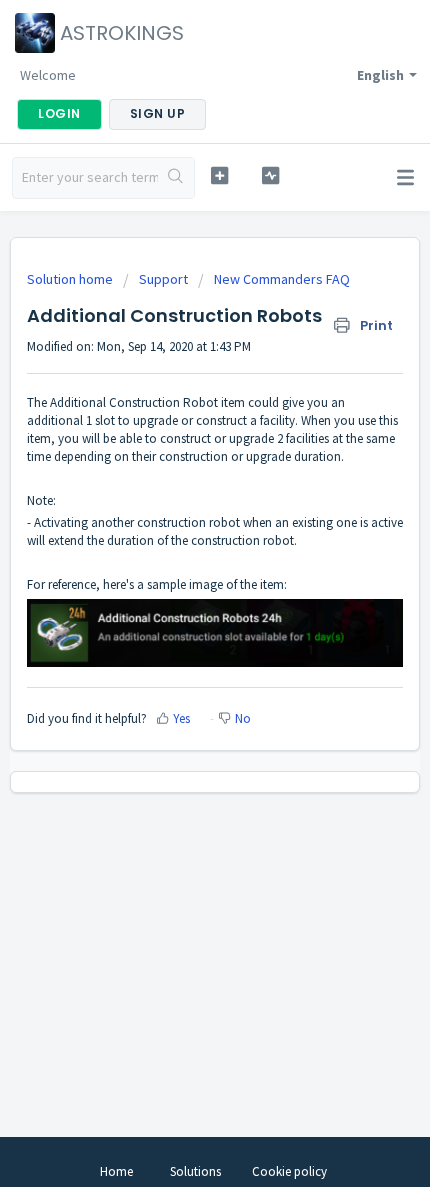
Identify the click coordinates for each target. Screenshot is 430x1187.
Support (163, 279)
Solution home (71, 279)
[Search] (176, 178)
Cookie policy (289, 1171)
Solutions (195, 1171)
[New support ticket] (219, 175)
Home (116, 1171)
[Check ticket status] (270, 175)
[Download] (178, 582)
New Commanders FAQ (282, 279)
